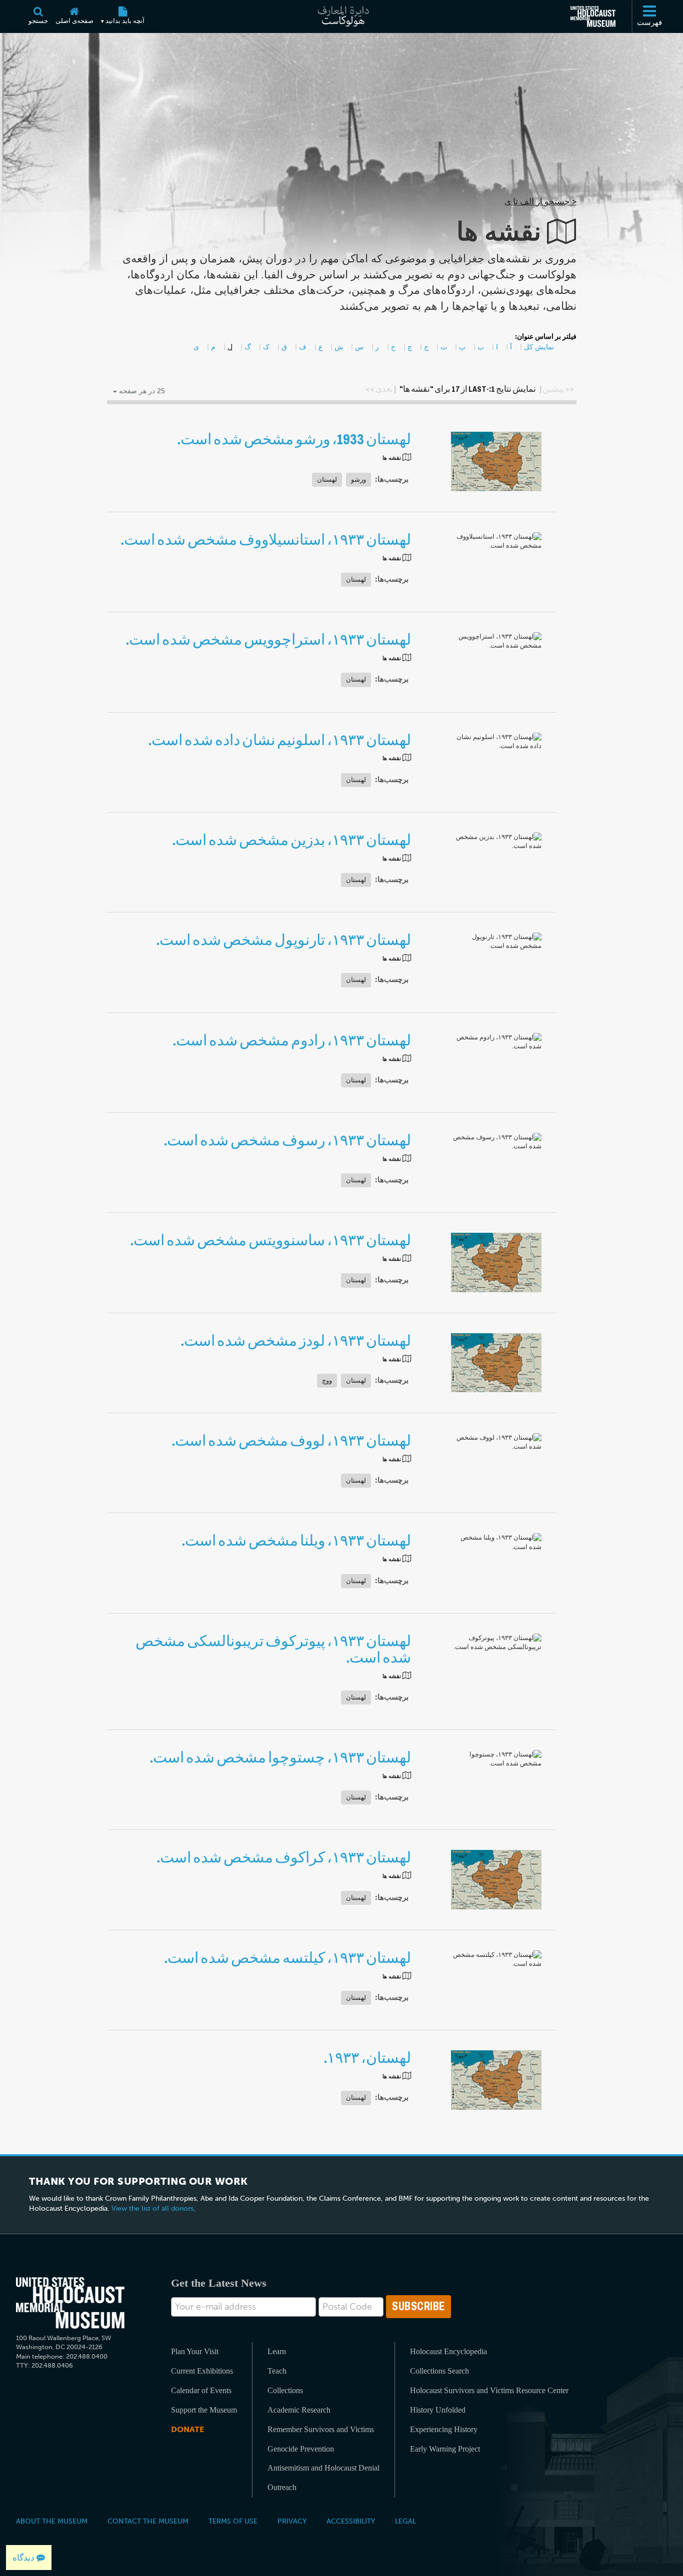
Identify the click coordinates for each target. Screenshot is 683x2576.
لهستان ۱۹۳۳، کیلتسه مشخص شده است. (287, 1958)
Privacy (292, 2521)
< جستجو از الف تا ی (540, 201)
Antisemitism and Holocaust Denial (323, 2468)
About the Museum (52, 2521)
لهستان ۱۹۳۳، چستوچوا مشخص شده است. (280, 1758)
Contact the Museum (148, 2521)
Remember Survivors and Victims (321, 2429)
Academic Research (299, 2410)
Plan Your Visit (195, 2351)
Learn (277, 2351)
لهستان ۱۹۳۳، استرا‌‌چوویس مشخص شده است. (268, 640)
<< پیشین (558, 389)
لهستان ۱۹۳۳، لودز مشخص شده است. (296, 1341)
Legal (405, 2521)
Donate (187, 2429)
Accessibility (351, 2521)
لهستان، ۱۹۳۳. (367, 2058)
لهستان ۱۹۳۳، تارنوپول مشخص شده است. (283, 940)
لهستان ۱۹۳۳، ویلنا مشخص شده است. (296, 1541)
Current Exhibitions (202, 2371)
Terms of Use (233, 2521)
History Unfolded (438, 2410)
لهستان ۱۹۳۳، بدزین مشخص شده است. (291, 840)
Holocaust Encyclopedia (448, 2351)
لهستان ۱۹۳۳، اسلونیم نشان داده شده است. (279, 740)
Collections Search (439, 2371)
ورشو (358, 479)
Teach (277, 2371)
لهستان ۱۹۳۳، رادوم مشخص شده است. (292, 1041)
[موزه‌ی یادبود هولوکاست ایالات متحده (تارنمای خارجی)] (593, 16)
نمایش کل (539, 347)
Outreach (282, 2487)
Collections (285, 2390)
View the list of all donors (152, 2208)
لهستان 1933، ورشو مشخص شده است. (294, 439)
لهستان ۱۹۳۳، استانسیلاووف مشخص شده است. (266, 540)
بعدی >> (379, 389)
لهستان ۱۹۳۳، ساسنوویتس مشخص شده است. (270, 1241)
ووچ (327, 1380)
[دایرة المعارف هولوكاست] (342, 16)
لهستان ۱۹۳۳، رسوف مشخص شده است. (287, 1141)
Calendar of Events (201, 2390)
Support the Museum (204, 2410)
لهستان (327, 479)
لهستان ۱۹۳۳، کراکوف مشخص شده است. (284, 1858)
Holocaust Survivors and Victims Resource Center (489, 2390)
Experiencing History (444, 2429)
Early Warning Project (445, 2449)
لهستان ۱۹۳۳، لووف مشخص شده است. (291, 1441)
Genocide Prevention (301, 2449)
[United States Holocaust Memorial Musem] (70, 2303)
